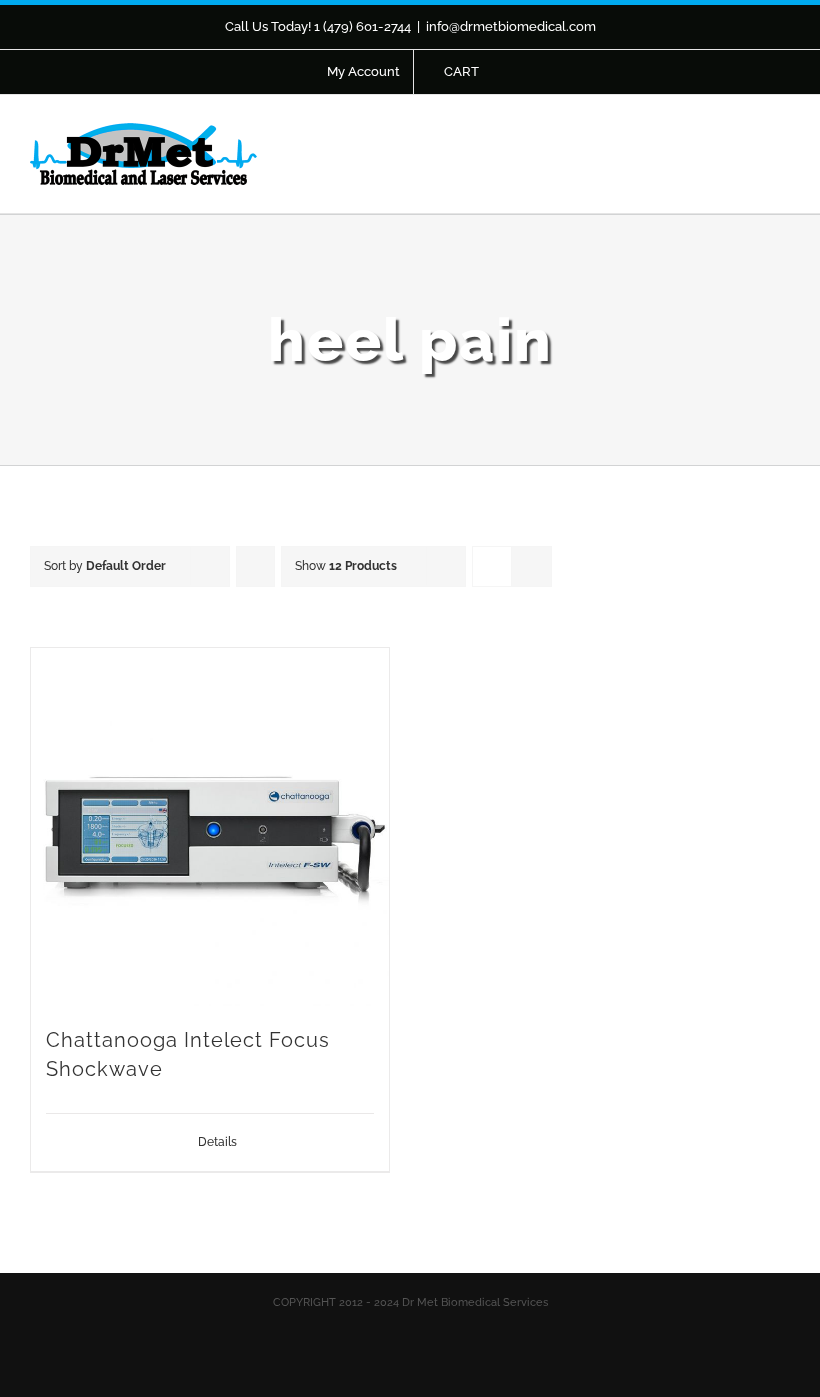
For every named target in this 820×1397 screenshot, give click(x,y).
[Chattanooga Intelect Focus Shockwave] (210, 827)
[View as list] (531, 566)
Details (217, 1142)
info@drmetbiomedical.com (511, 26)
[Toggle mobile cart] (746, 150)
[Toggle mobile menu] (782, 150)
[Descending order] (255, 566)
